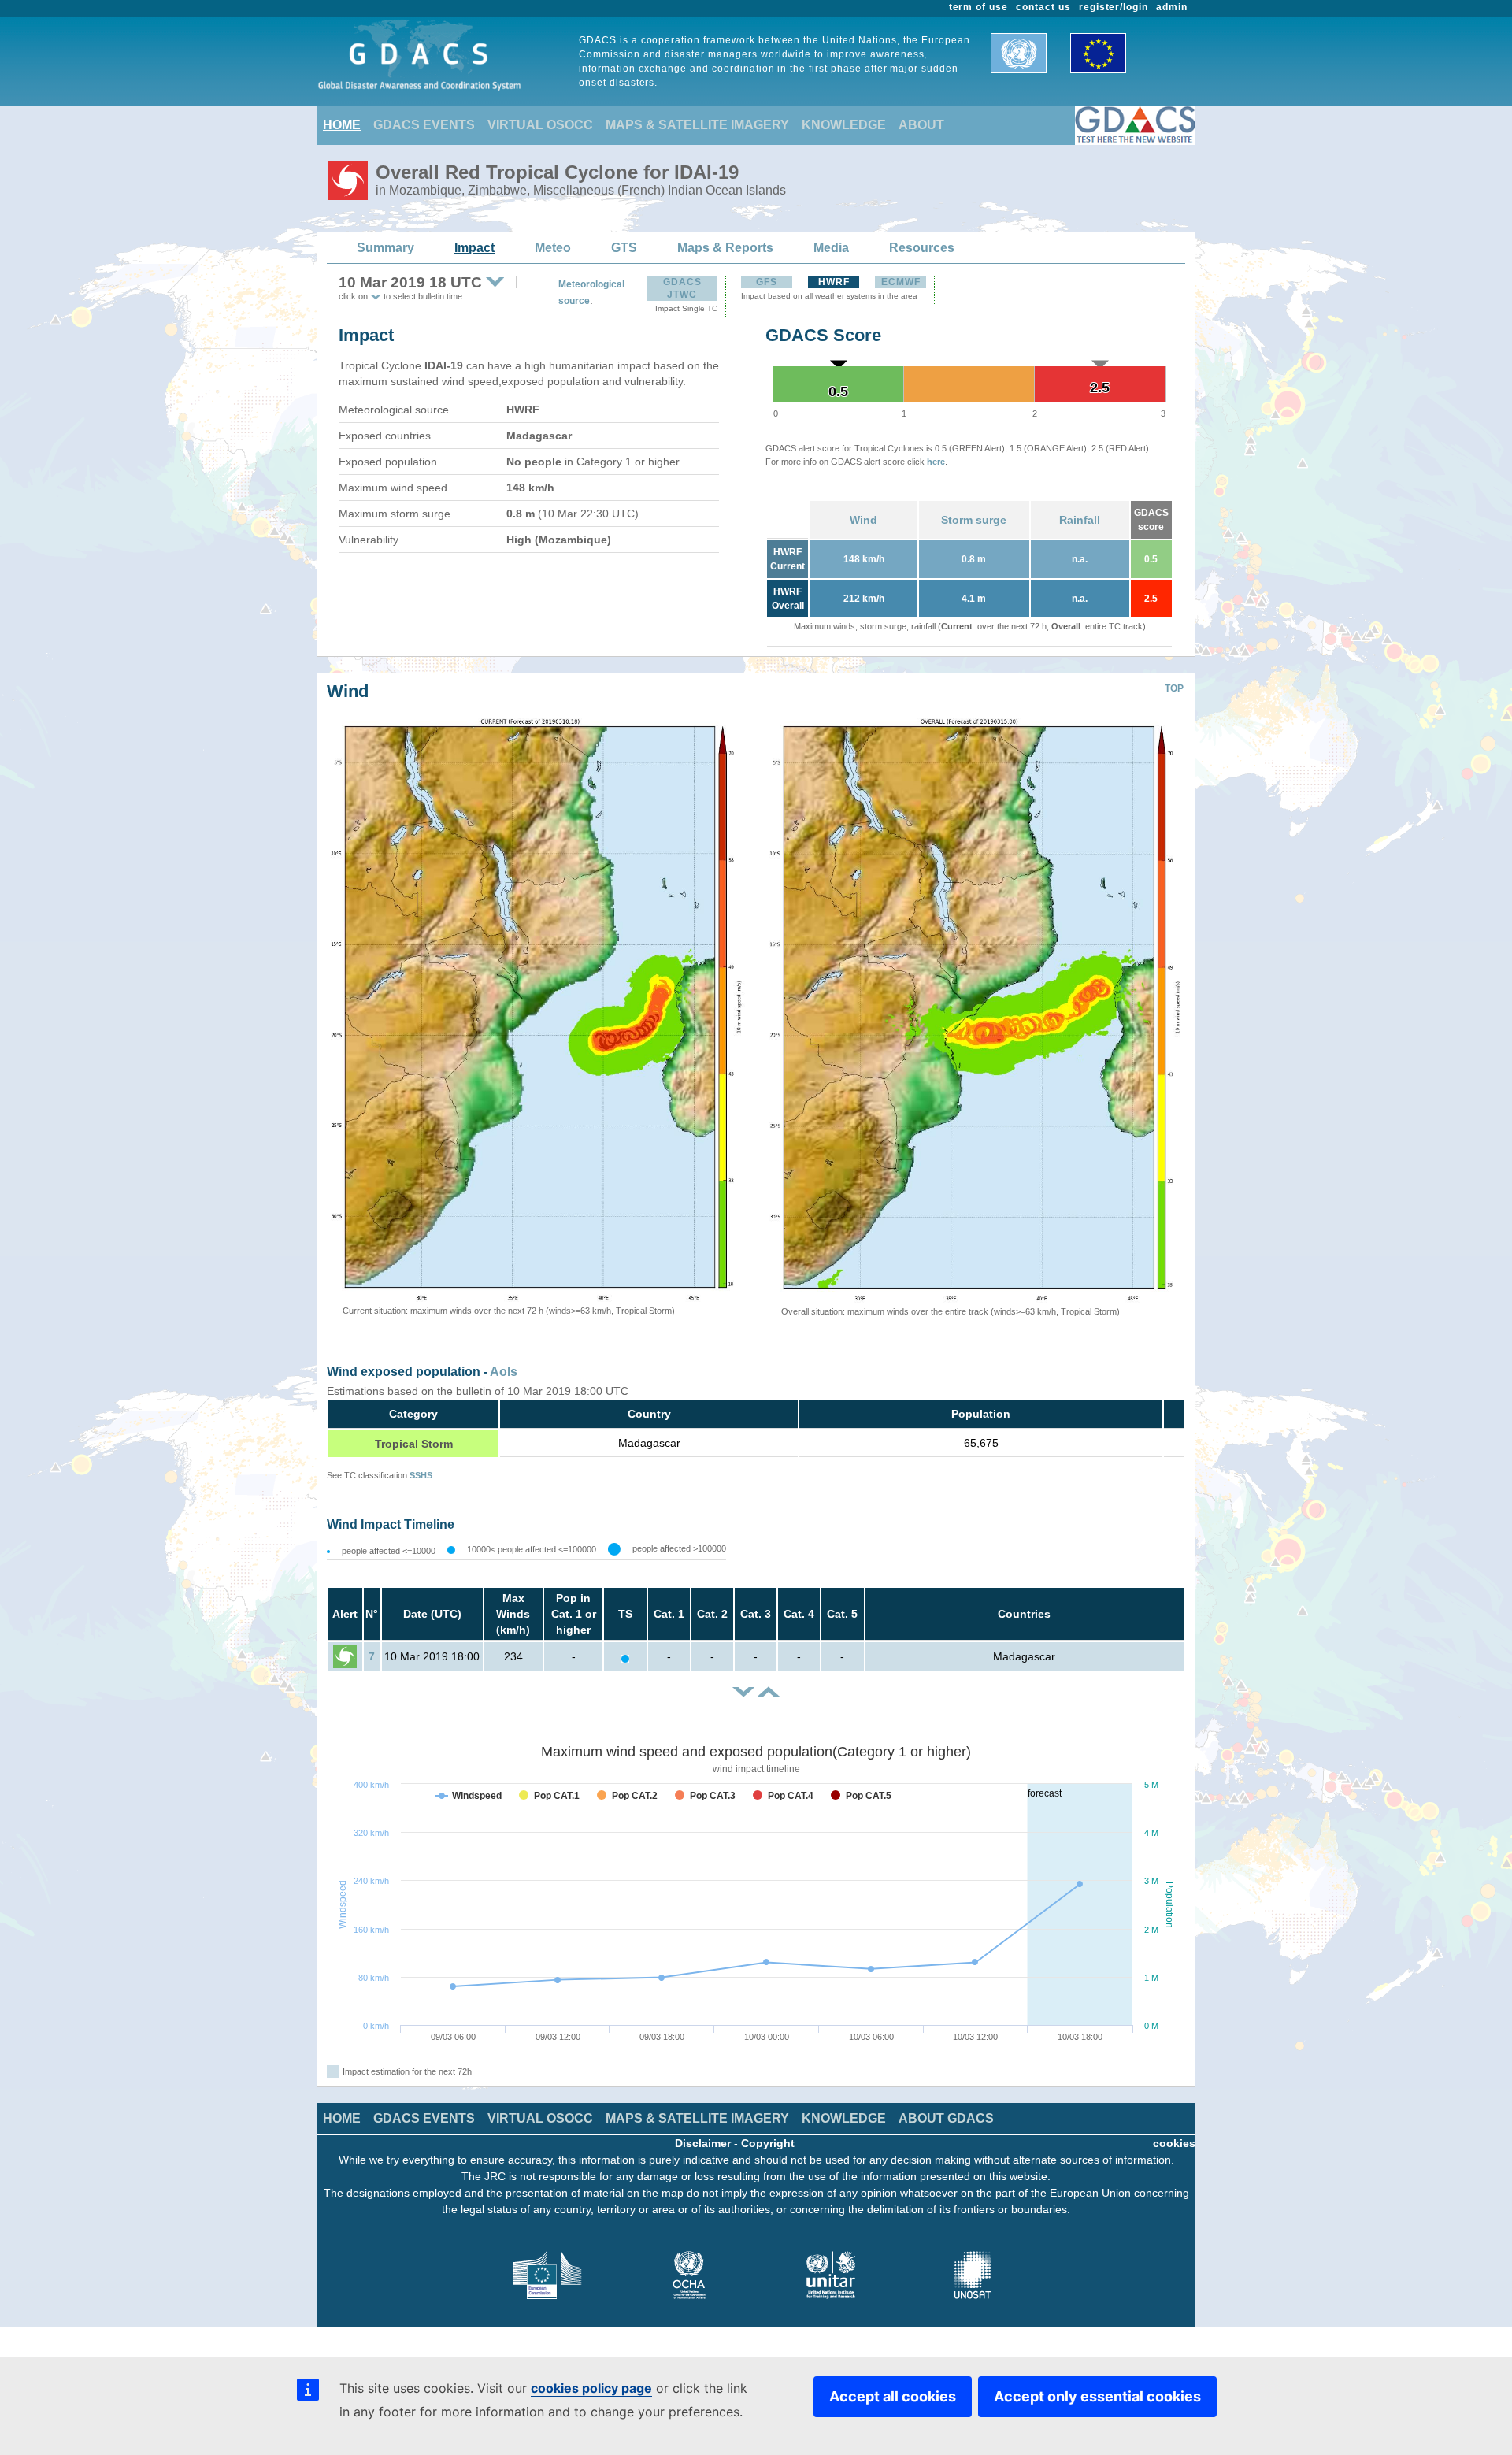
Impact (474, 248)
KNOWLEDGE (844, 125)
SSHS (421, 1475)
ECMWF (901, 282)
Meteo (553, 248)
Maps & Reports (725, 248)
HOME (342, 125)
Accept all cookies (893, 2396)
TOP (1174, 688)
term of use (979, 7)
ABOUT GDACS (946, 2118)
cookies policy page (591, 2388)
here (936, 462)
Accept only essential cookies (1097, 2396)
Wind (863, 520)
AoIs (504, 1372)
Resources (922, 248)
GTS (624, 248)
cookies (1174, 2143)
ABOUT (921, 125)
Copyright (768, 2143)
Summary (385, 248)
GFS (767, 282)
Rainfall (1080, 520)
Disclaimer (703, 2143)
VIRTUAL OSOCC (540, 125)
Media (831, 248)
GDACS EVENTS (424, 125)
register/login (1114, 7)
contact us (1043, 7)
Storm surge (974, 520)
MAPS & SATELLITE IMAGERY (697, 125)
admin (1172, 7)
